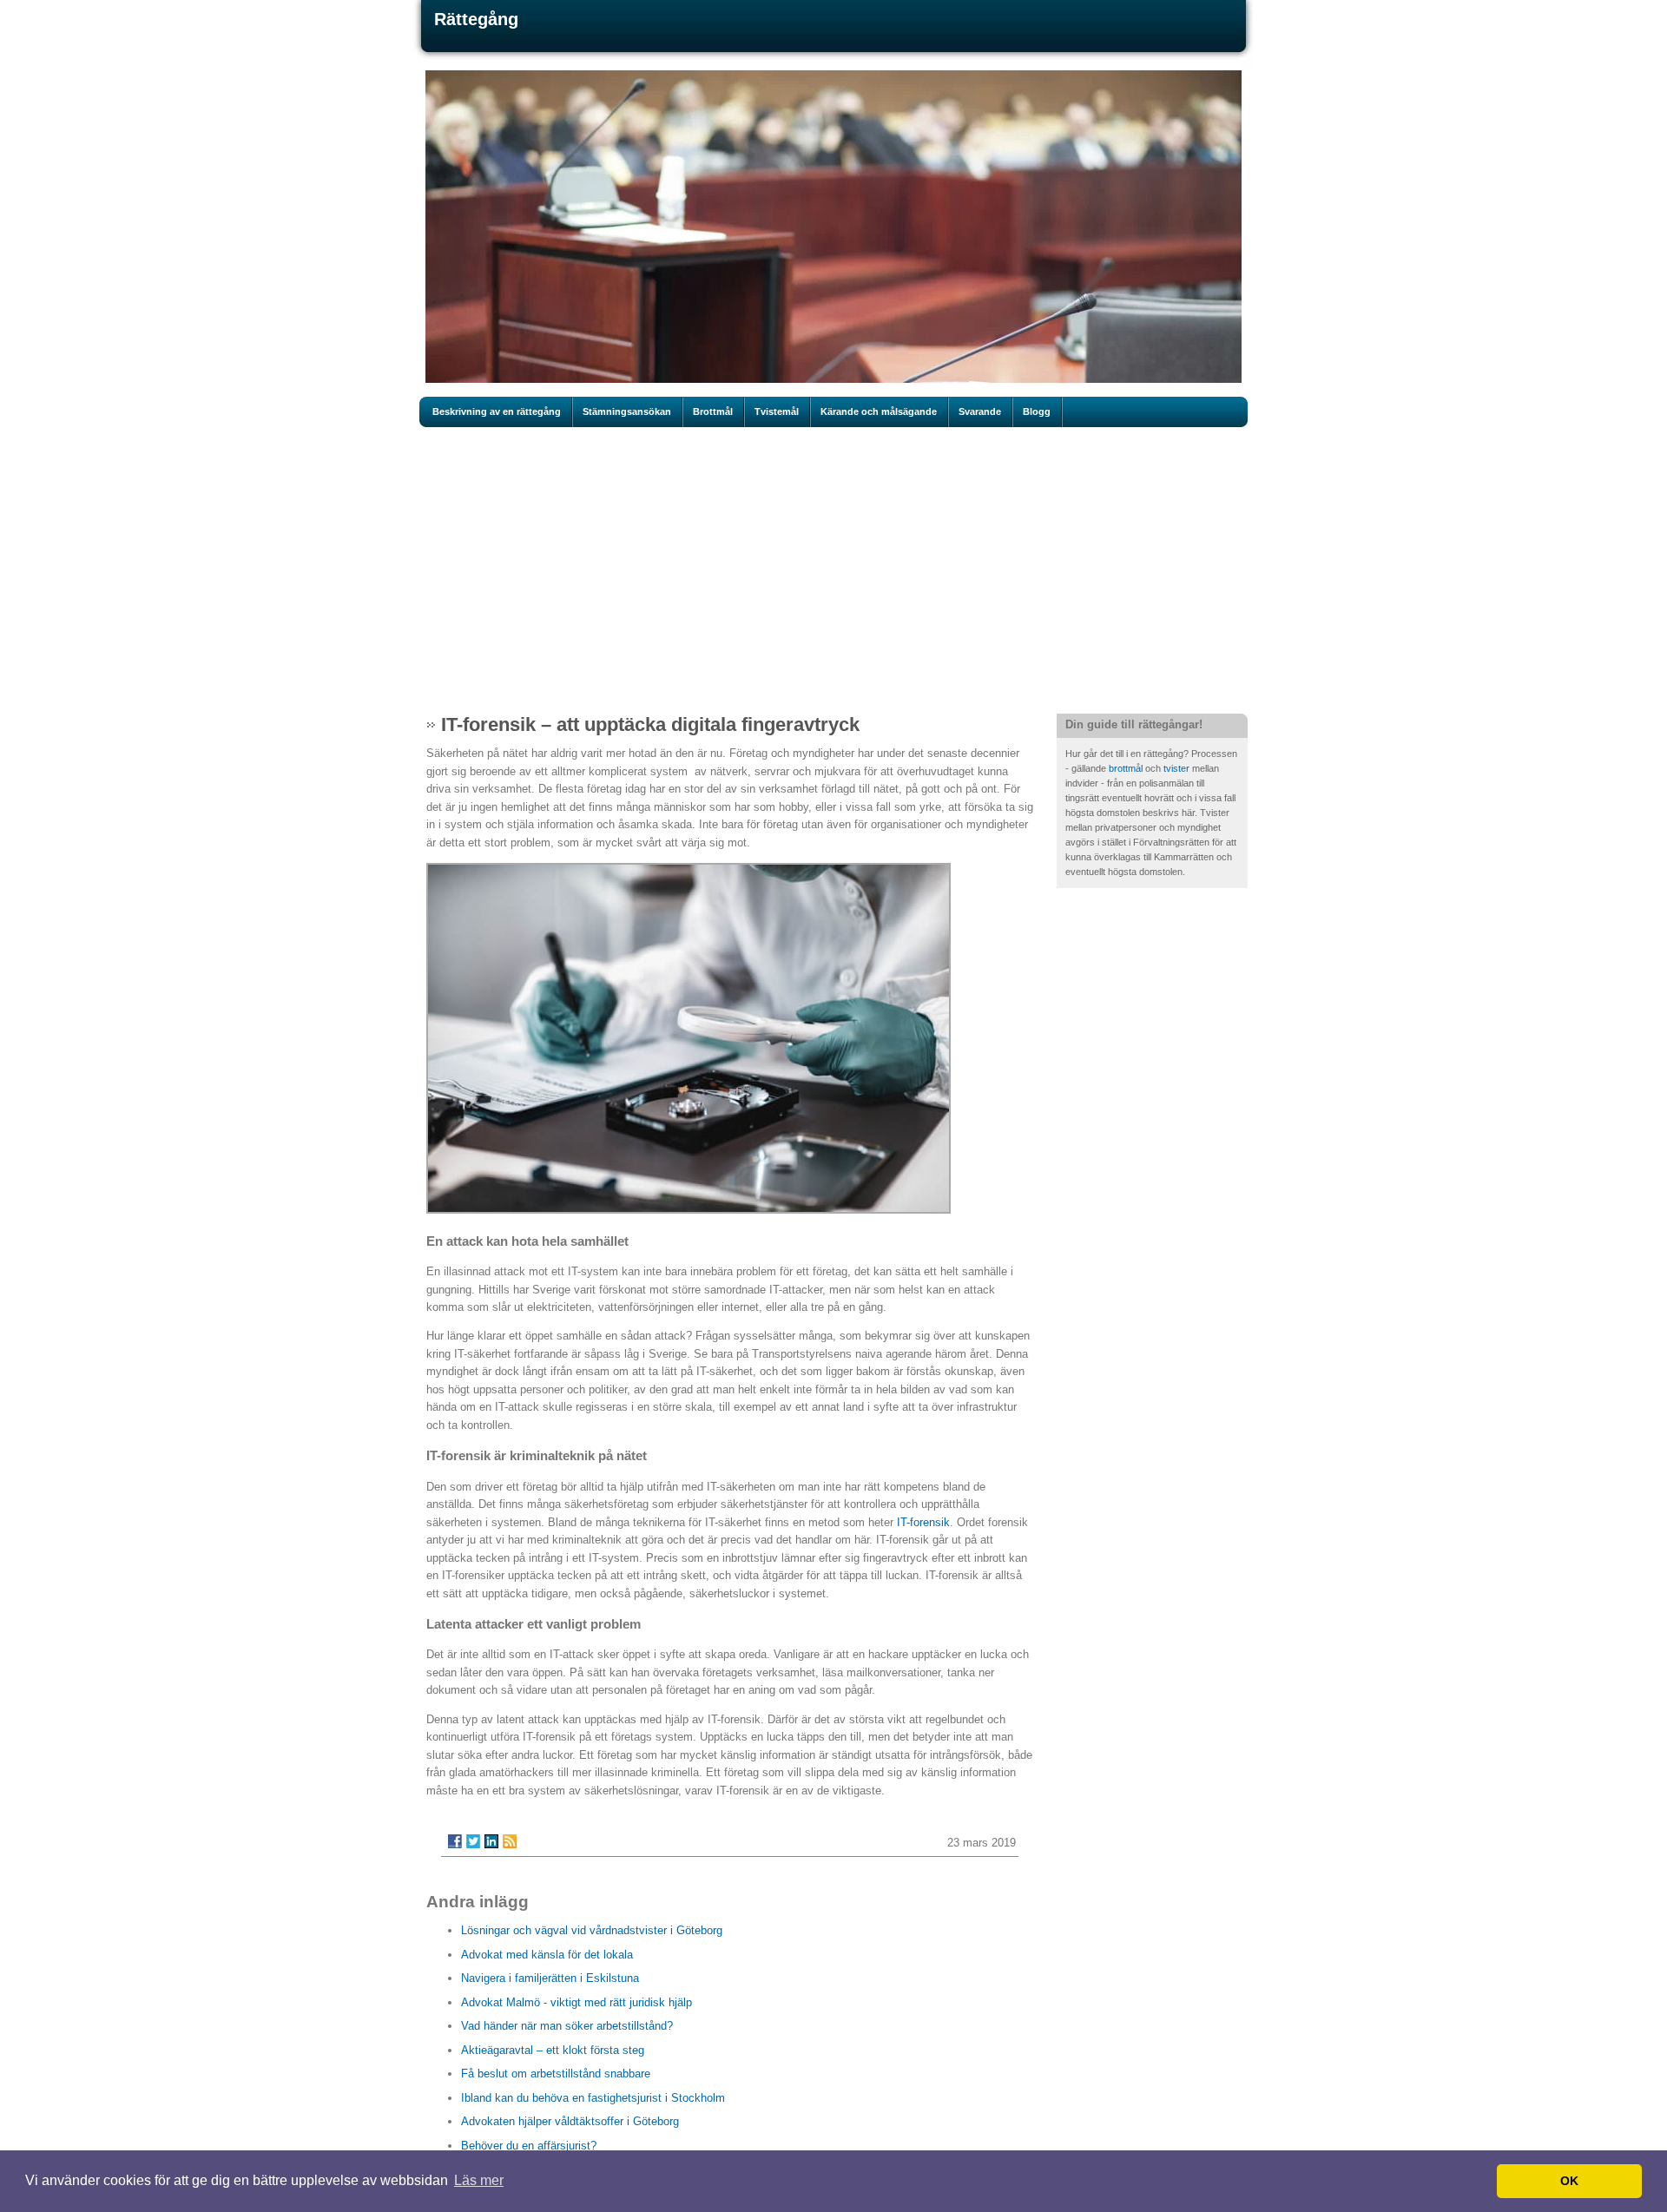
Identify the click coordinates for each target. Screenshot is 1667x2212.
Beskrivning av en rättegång (497, 411)
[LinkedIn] (491, 1841)
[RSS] (510, 1841)
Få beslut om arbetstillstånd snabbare (556, 2074)
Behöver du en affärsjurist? (529, 2146)
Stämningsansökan (627, 411)
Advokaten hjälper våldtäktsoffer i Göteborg (570, 2121)
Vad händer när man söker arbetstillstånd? (567, 2026)
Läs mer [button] (479, 2180)
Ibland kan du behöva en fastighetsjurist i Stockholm (593, 2098)
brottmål (1127, 768)
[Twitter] (473, 1841)
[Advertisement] (833, 570)
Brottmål (713, 411)
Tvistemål (777, 411)
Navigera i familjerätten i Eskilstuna (550, 1978)
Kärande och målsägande (879, 411)
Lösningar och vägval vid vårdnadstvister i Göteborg (592, 1930)
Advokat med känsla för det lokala (547, 1955)
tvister (1178, 768)
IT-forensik (923, 1522)
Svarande (980, 411)
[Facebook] (455, 1841)
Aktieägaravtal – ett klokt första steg (553, 2050)
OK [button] (1569, 2181)
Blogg (1037, 411)
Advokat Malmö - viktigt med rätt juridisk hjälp (577, 2002)
